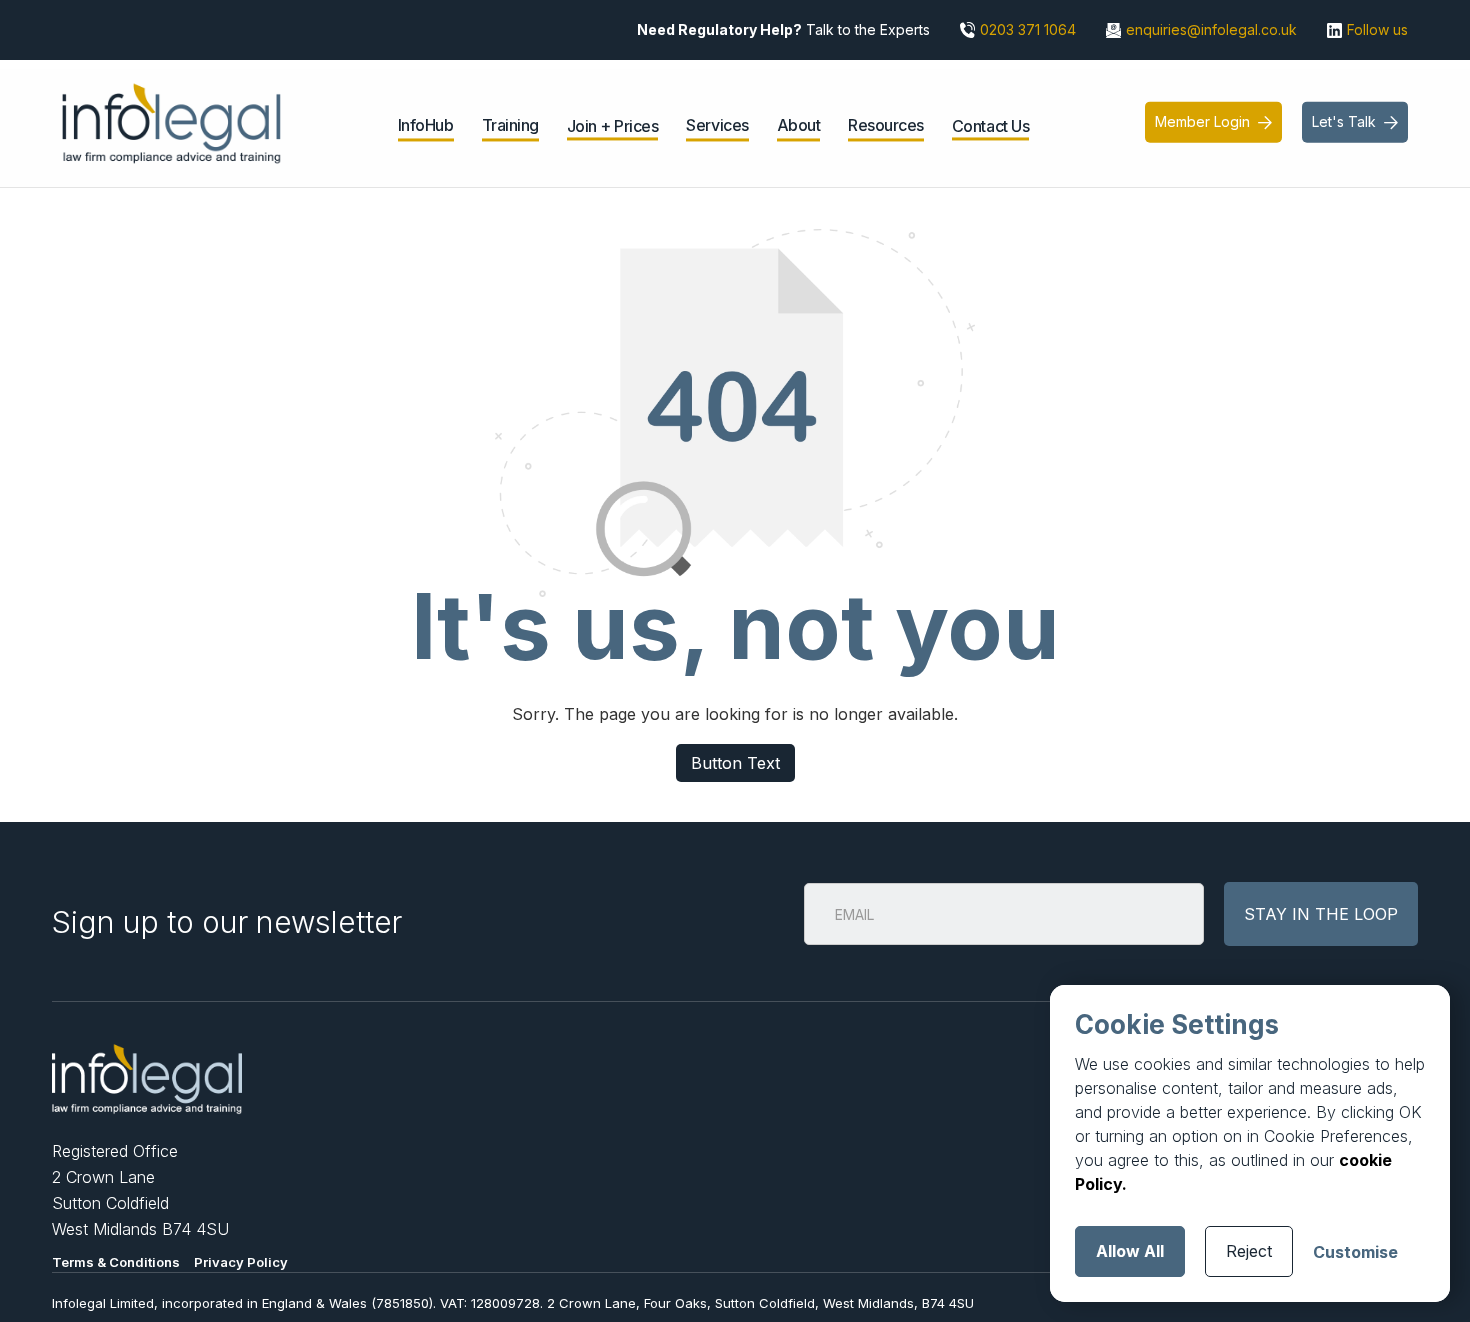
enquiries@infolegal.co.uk (1211, 29)
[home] (172, 123)
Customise (1355, 1252)
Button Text (735, 763)
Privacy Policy (241, 1262)
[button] (426, 128)
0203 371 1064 (1028, 29)
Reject (1249, 1251)
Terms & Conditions (116, 1262)
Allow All (1130, 1251)
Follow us (1377, 29)
